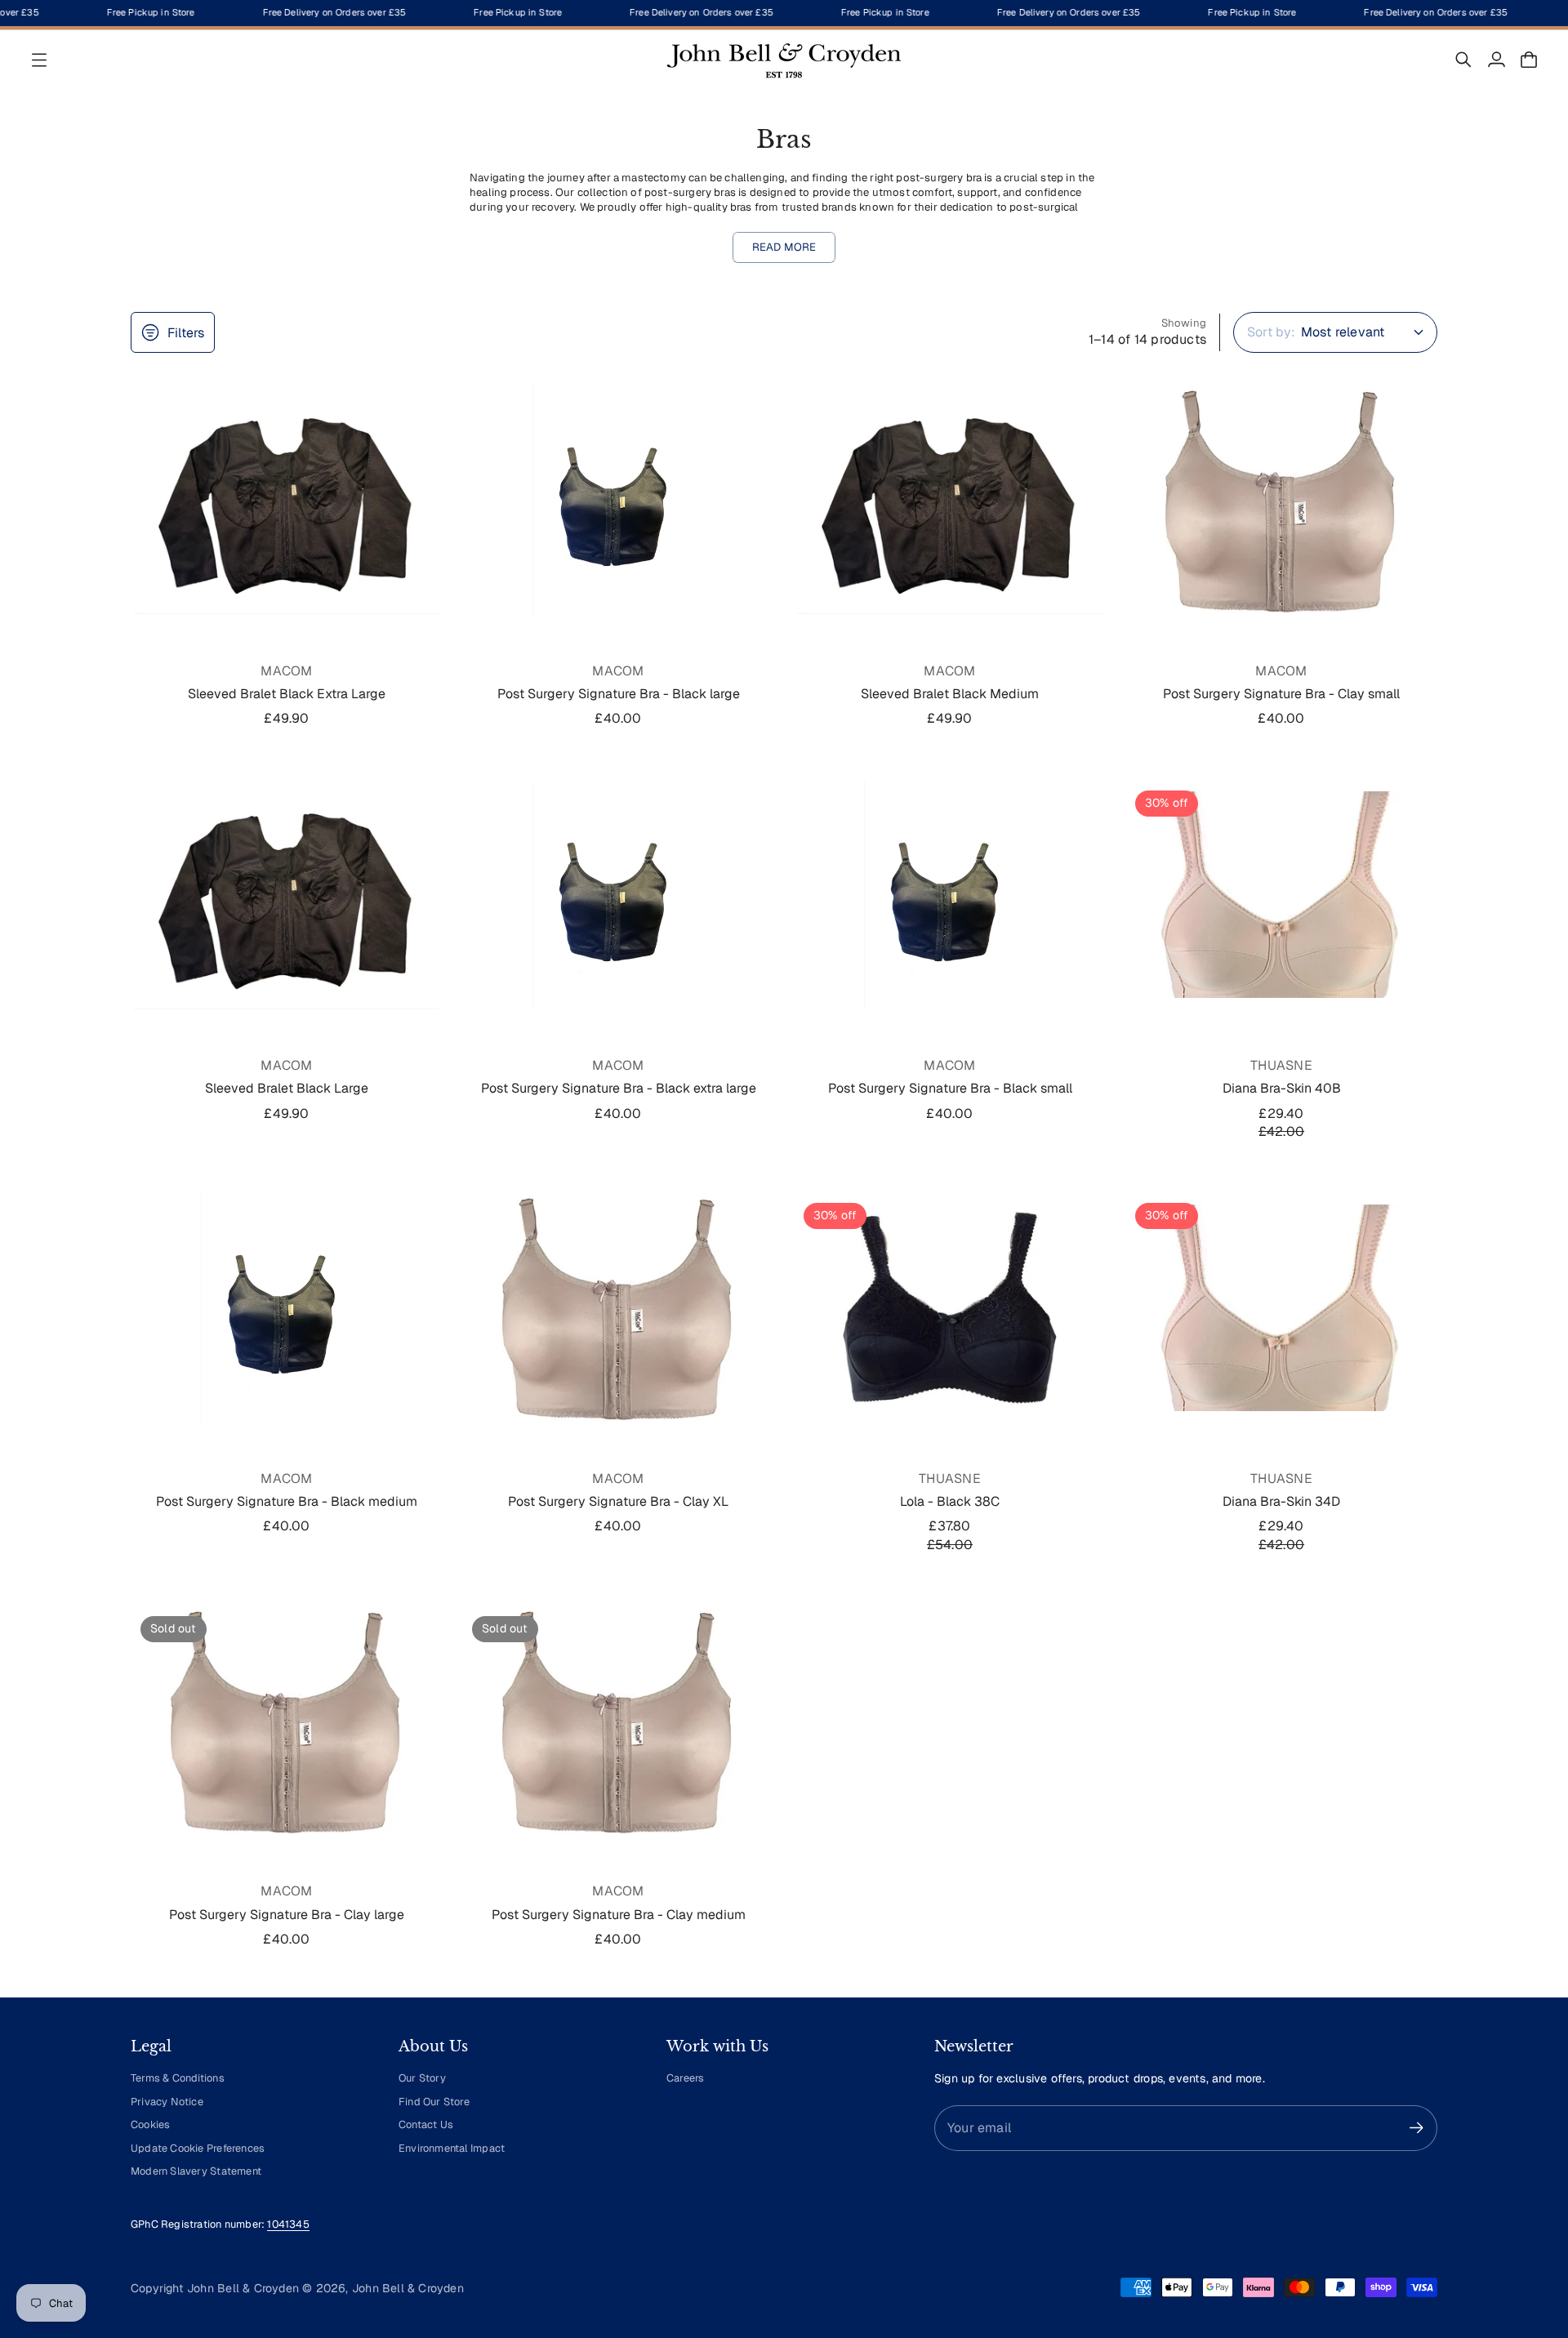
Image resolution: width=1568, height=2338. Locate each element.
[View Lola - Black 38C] (950, 1307)
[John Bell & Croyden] (784, 60)
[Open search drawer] (1463, 60)
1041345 (288, 2224)
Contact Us (426, 2124)
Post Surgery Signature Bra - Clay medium (619, 1915)
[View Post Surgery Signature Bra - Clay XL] (618, 1307)
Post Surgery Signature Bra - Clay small (1281, 694)
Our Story (422, 2078)
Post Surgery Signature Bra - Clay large (287, 1915)
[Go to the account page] (1496, 60)
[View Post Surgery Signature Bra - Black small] (950, 895)
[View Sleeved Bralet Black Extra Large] (287, 500)
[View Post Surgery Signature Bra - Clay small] (1281, 500)
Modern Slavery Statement (196, 2171)
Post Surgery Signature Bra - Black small (950, 1088)
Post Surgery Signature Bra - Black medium (287, 1501)
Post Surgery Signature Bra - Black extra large (619, 1088)
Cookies (150, 2124)
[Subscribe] (1417, 2128)
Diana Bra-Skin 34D (1281, 1501)
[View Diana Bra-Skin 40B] (1281, 895)
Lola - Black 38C (950, 1501)
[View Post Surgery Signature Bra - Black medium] (287, 1307)
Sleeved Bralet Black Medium (950, 694)
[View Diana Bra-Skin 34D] (1281, 1307)
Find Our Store (434, 2102)
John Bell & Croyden (408, 2288)
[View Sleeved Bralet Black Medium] (950, 500)
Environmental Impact (452, 2148)
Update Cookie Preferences (198, 2148)
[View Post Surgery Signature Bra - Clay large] (287, 1721)
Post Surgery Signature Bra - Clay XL (618, 1501)
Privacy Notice (167, 2102)
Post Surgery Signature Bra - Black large (619, 694)
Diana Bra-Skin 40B (1282, 1088)
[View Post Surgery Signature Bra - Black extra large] (618, 895)
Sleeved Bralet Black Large (287, 1088)
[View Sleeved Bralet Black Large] (287, 895)
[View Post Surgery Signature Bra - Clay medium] (618, 1721)
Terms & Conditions (178, 2078)
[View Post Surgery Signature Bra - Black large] (618, 500)
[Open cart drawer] (1529, 60)
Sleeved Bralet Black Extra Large (287, 694)
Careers (685, 2078)
